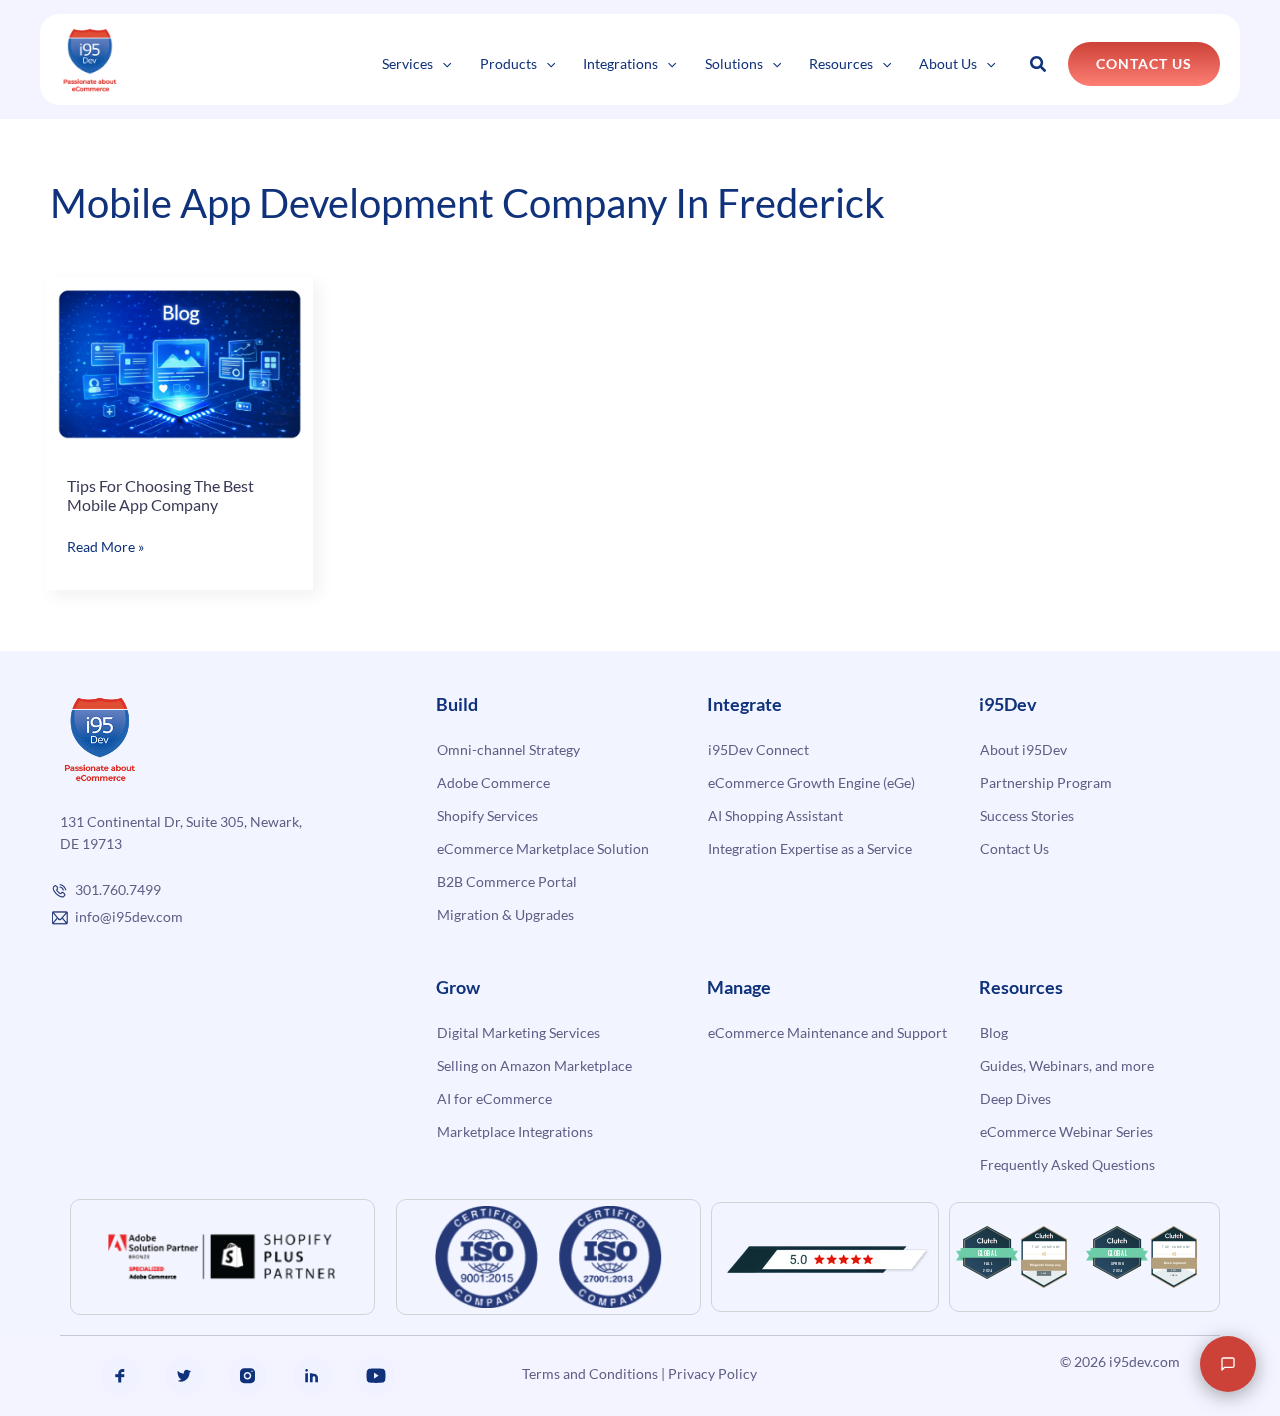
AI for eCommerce (494, 1098)
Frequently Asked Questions (1067, 1164)
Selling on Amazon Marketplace (534, 1065)
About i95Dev (1023, 749)
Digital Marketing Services (518, 1032)
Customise (161, 1332)
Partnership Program (1046, 782)
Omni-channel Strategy (508, 749)
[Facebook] (120, 1376)
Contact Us (1014, 848)
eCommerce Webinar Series (1066, 1131)
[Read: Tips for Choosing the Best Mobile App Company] (179, 363)
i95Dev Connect (758, 749)
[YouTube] (376, 1376)
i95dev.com (1144, 1361)
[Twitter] (184, 1376)
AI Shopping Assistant (775, 815)
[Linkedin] (312, 1376)
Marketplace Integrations (515, 1131)
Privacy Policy (712, 1373)
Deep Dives (1015, 1098)
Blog (994, 1032)
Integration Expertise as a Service (810, 848)
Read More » (105, 547)
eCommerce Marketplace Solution (543, 848)
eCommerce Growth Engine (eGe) (811, 782)
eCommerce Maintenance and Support (827, 1032)
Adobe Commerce (493, 782)
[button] (442, 63)
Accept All (358, 1332)
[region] (260, 1275)
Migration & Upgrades (505, 914)
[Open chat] (1228, 1364)
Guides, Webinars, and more (1067, 1065)
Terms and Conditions (590, 1373)
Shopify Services (487, 815)
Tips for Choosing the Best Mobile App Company (160, 495)
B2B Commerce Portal (507, 881)
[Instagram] (248, 1376)
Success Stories (1027, 815)
